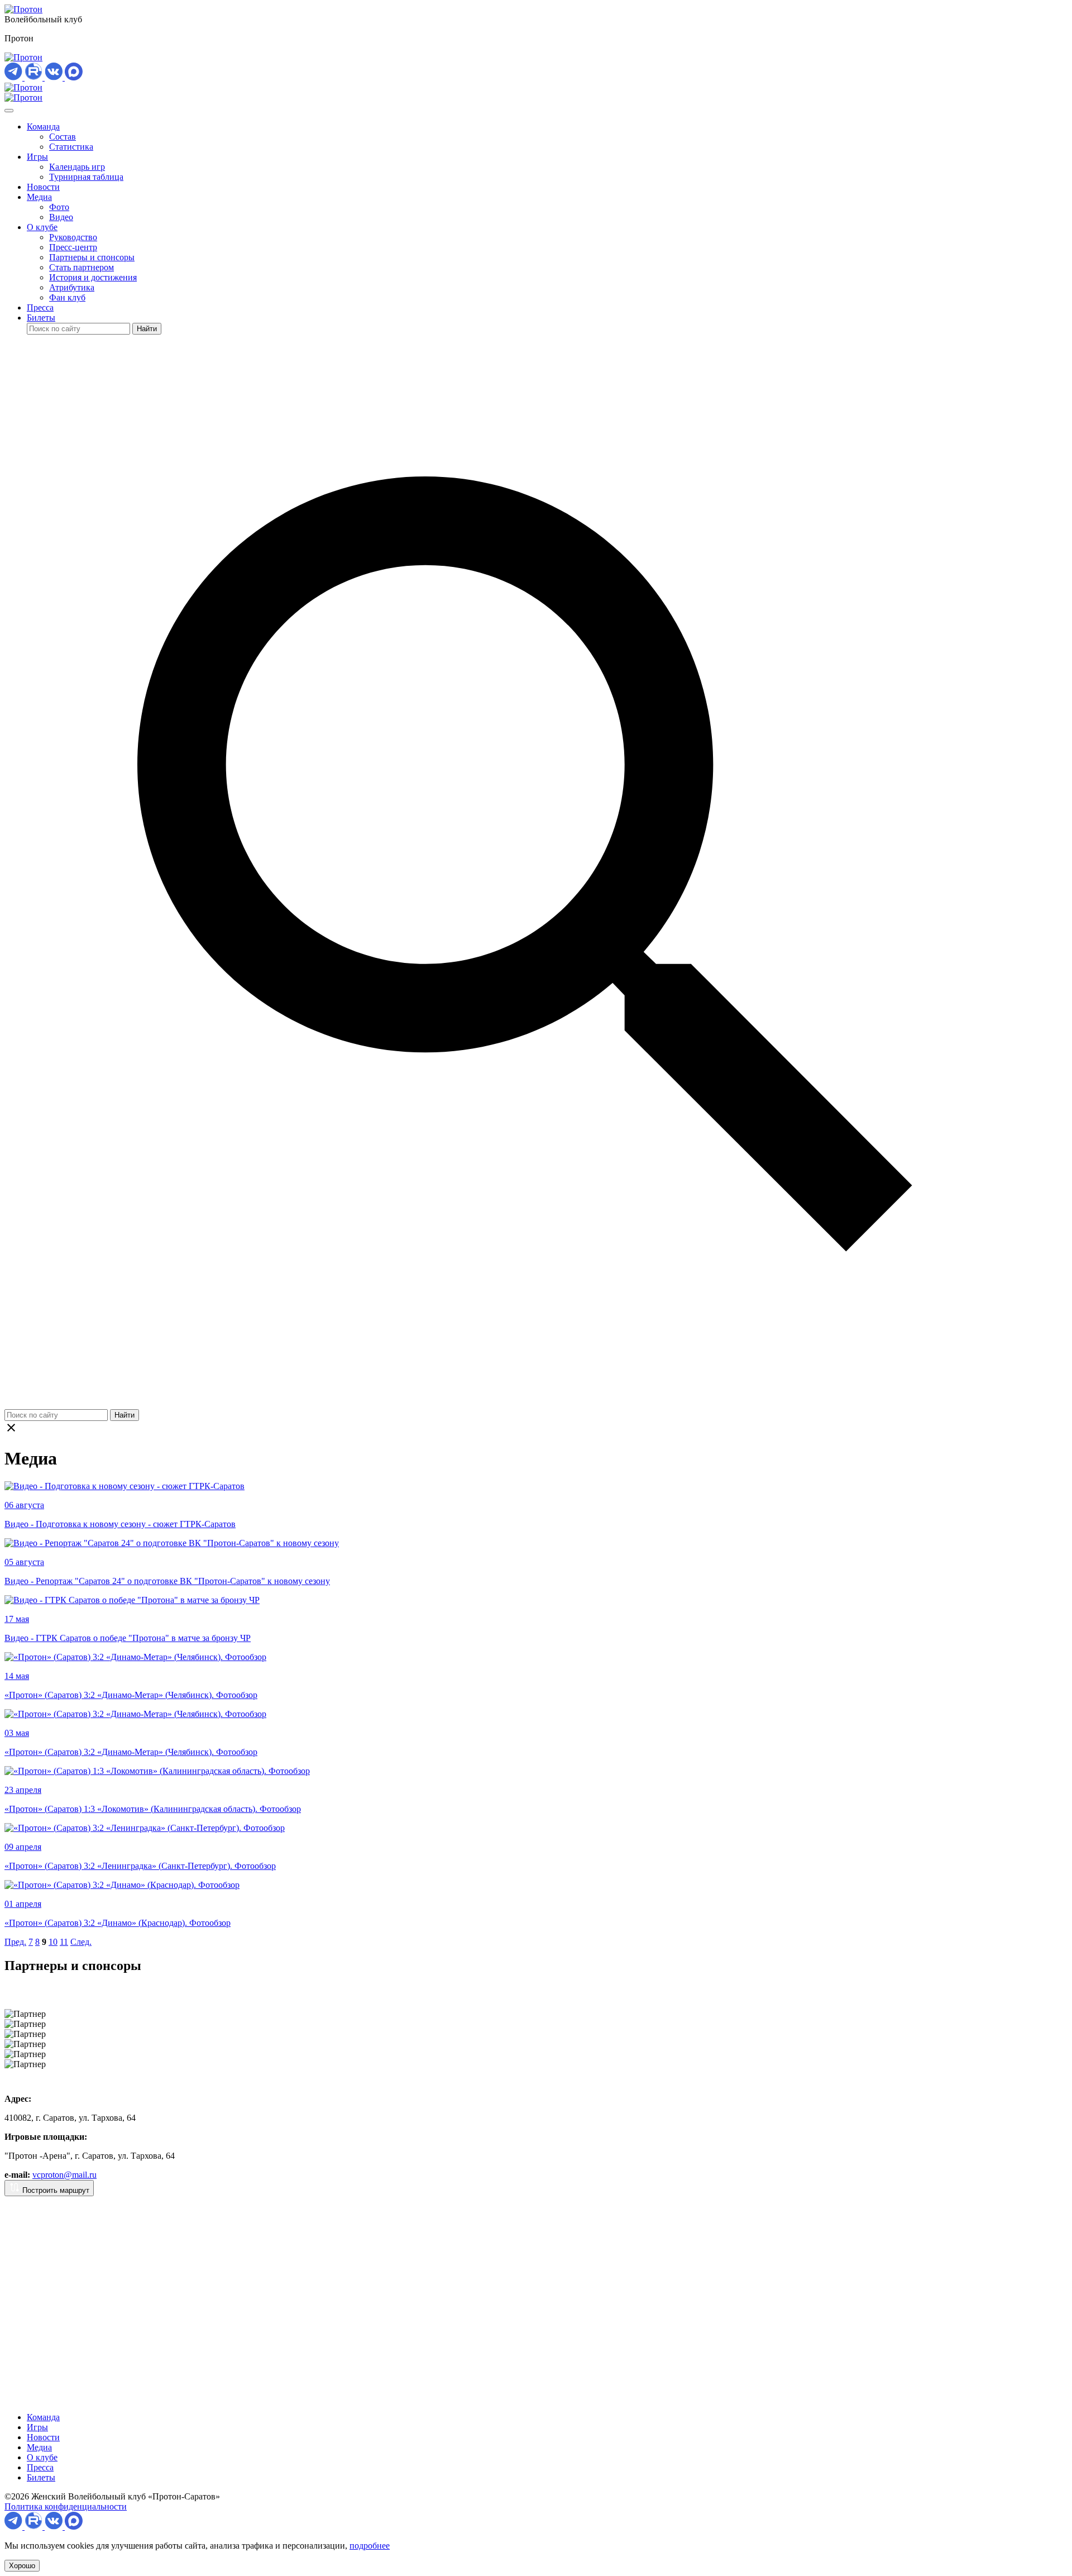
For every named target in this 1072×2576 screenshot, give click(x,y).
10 (53, 1942)
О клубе (42, 227)
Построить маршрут (55, 2190)
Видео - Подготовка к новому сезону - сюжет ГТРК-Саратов (120, 1524)
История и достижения (93, 277)
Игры (37, 157)
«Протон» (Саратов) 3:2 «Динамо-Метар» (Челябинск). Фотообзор (131, 1695)
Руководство (73, 237)
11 (64, 1942)
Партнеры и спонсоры (92, 257)
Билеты (41, 318)
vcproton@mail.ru (64, 2175)
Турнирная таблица (86, 177)
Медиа (39, 197)
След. (81, 1942)
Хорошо (22, 2566)
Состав (63, 137)
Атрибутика (72, 287)
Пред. (15, 1942)
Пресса (40, 307)
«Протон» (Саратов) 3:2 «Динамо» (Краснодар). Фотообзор (118, 1923)
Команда (43, 127)
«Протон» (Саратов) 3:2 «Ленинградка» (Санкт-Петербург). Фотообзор (140, 1866)
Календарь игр (77, 167)
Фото (59, 207)
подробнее (370, 2546)
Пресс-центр (73, 247)
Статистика (71, 147)
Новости (43, 187)
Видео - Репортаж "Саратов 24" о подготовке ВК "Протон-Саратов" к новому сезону (167, 1581)
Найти (147, 329)
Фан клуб (67, 297)
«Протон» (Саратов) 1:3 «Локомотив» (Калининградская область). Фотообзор (153, 1809)
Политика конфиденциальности (66, 2506)
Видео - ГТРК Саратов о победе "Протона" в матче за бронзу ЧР (128, 1638)
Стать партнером (82, 267)
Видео (61, 217)
